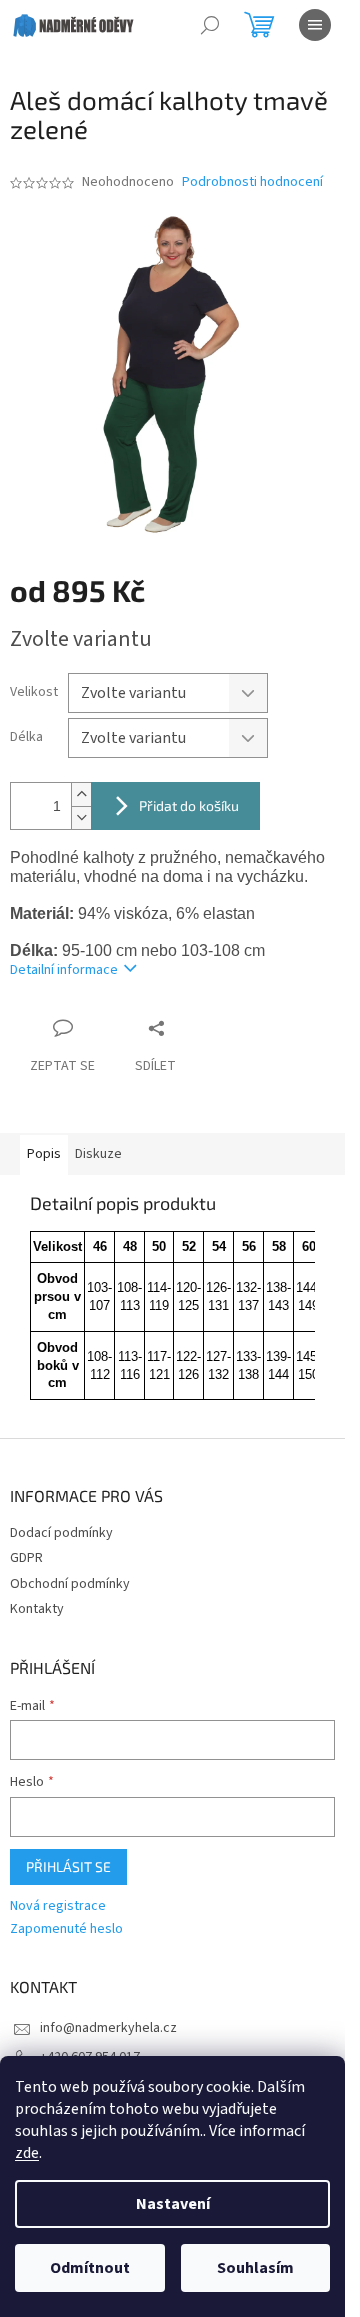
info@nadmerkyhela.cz (108, 2028)
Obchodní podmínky (70, 1584)
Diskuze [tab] (98, 1154)
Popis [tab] (44, 1154)
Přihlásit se (68, 1866)
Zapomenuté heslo (66, 1929)
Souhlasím (255, 2268)
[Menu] (315, 25)
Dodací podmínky (61, 1533)
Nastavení (173, 2204)
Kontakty (37, 1609)
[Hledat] (210, 25)
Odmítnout (90, 2268)
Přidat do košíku (189, 805)
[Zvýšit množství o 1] (81, 794)
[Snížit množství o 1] (81, 817)
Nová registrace (58, 1906)
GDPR (26, 1558)
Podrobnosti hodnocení (252, 182)
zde (27, 2153)
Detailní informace (64, 970)
